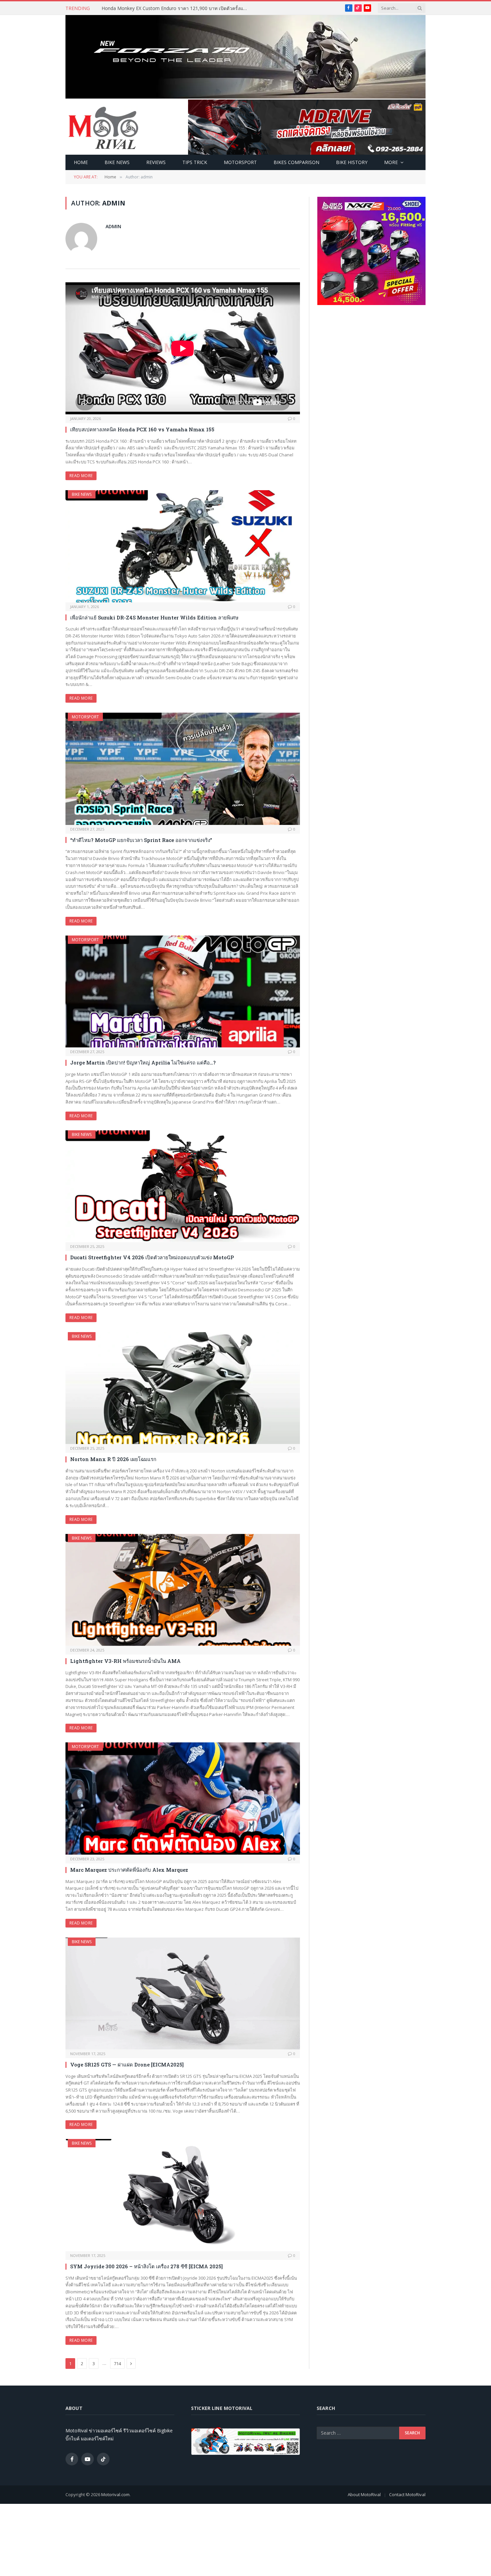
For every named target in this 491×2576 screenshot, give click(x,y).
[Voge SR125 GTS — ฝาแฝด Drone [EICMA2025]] (183, 1994)
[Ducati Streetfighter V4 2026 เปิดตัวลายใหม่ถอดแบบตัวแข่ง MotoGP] (183, 1186)
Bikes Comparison (296, 162)
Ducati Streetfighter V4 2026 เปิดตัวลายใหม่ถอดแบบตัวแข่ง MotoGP (152, 1257)
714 (117, 2364)
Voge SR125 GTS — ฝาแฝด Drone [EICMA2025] (127, 2064)
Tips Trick (195, 162)
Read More (81, 476)
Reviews (156, 162)
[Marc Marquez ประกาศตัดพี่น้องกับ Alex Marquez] (183, 1799)
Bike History (352, 162)
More (391, 162)
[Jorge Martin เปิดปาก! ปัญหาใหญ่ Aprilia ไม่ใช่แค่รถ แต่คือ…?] (183, 992)
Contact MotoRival (407, 2494)
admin (113, 226)
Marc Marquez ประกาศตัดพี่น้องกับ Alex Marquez (129, 1870)
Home (81, 162)
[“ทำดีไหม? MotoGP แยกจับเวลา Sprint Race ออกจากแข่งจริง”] (183, 769)
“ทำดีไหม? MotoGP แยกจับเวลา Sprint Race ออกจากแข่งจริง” (141, 840)
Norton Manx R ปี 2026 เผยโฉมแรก (114, 1459)
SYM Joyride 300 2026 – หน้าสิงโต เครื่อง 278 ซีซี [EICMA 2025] (146, 2266)
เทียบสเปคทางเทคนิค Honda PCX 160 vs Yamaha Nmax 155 (142, 429)
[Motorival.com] (104, 127)
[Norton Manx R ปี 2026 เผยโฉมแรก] (183, 1388)
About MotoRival (364, 2494)
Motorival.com (115, 2494)
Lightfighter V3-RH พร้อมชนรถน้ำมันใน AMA (125, 1661)
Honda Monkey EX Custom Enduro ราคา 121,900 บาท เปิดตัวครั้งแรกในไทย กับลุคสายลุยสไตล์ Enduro (177, 8)
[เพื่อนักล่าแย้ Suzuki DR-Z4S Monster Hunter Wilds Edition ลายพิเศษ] (183, 546)
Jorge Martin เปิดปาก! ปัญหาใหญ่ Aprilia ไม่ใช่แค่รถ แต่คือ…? (143, 1062)
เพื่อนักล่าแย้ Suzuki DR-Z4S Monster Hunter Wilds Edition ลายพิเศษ (154, 617)
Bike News (117, 162)
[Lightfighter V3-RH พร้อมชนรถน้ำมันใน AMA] (183, 1590)
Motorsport (240, 162)
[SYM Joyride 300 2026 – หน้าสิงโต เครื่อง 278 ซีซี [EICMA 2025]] (183, 2195)
